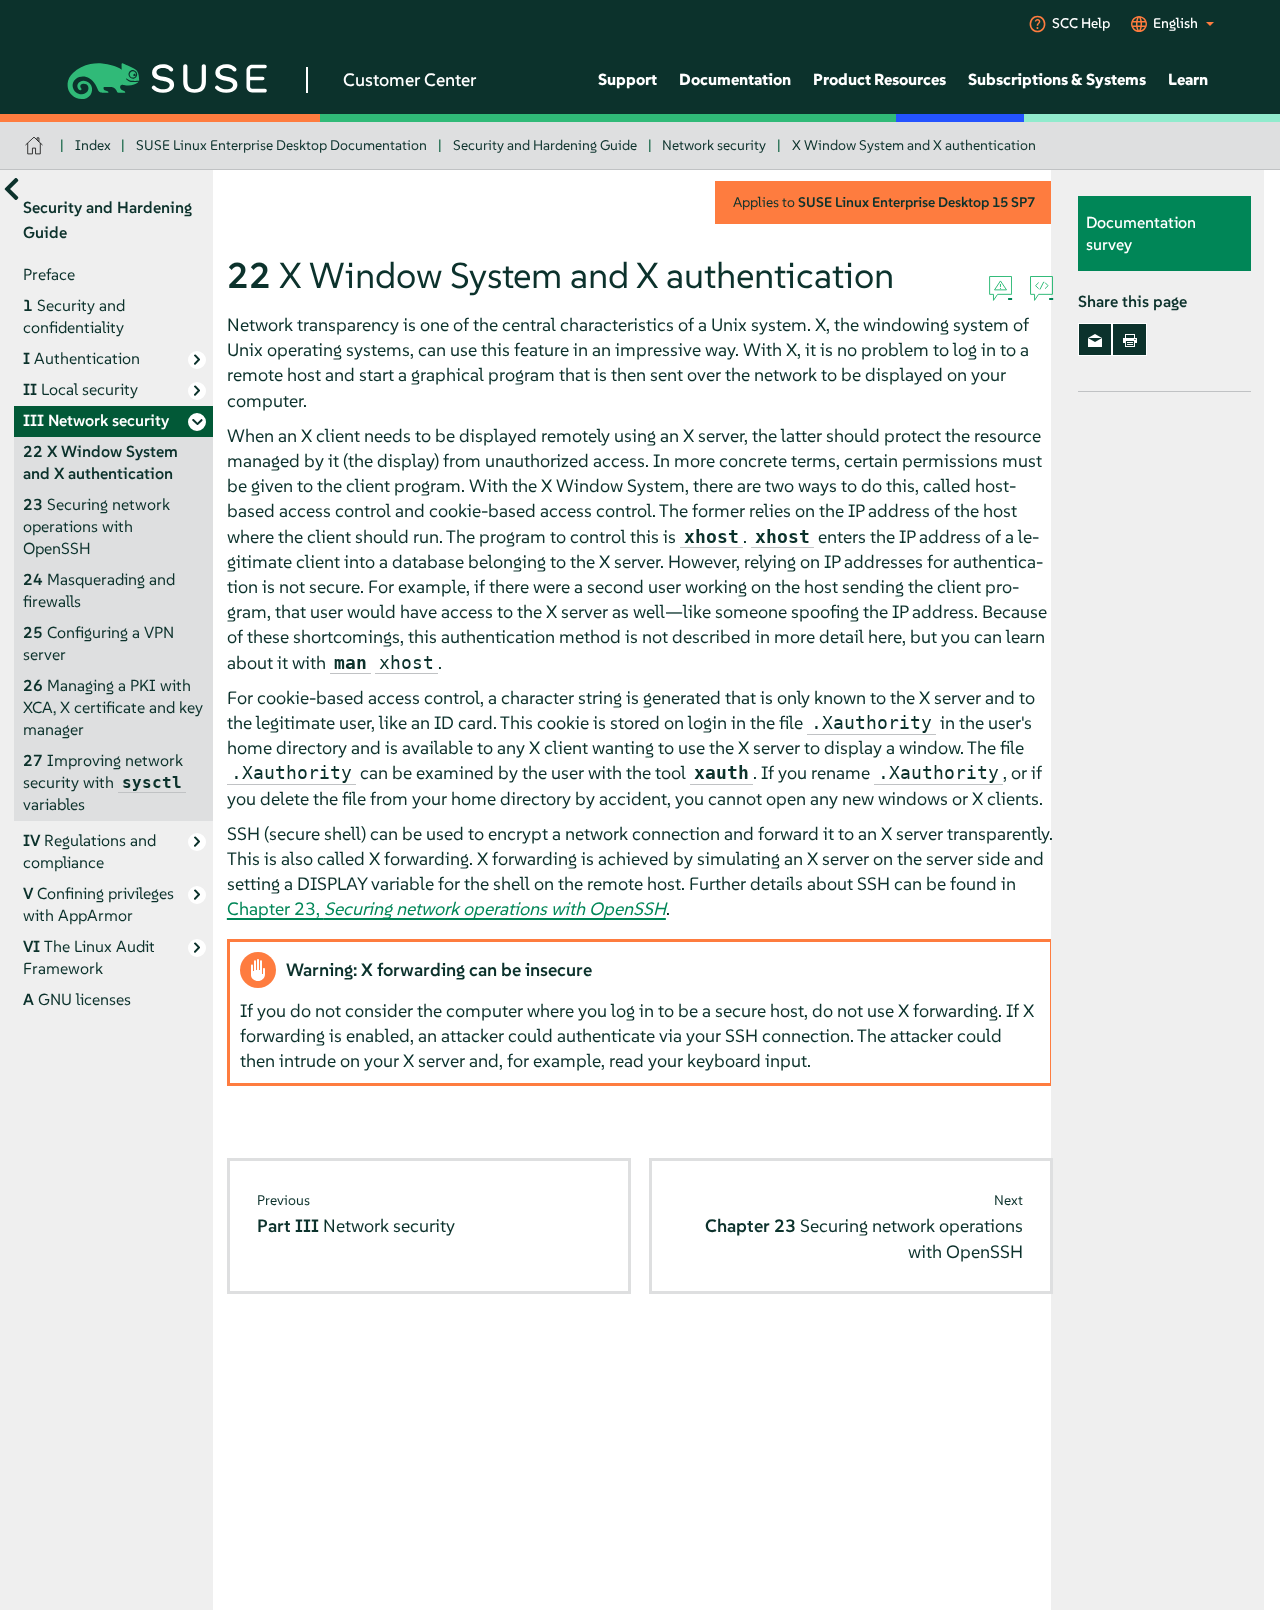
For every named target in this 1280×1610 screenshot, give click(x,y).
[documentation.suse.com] (36, 145)
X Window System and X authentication (914, 145)
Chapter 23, (446, 908)
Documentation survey (1141, 234)
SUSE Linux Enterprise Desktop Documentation (281, 145)
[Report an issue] (1000, 289)
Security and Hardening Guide (545, 145)
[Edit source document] (1041, 289)
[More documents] (11, 189)
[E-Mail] (1095, 340)
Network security (714, 145)
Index (93, 145)
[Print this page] (1129, 340)
